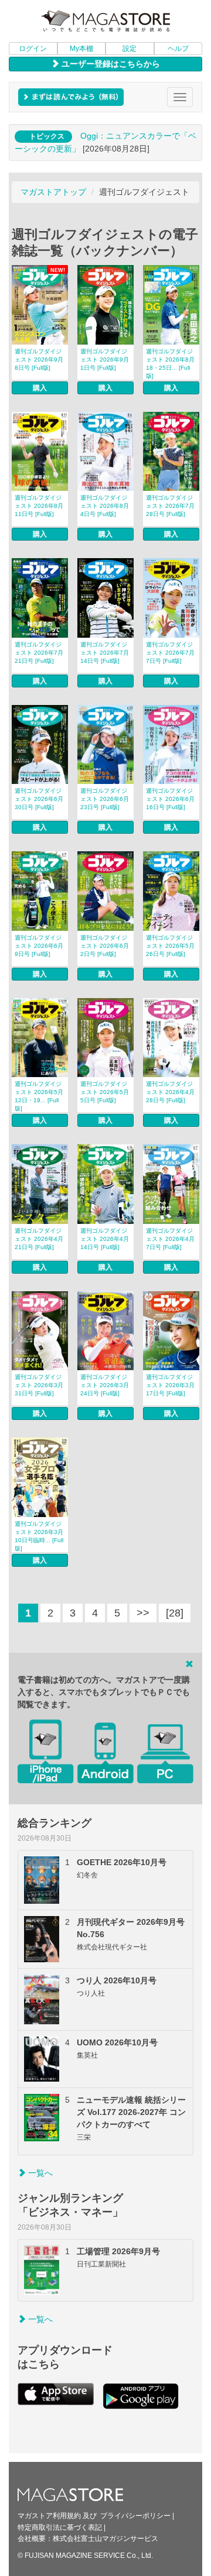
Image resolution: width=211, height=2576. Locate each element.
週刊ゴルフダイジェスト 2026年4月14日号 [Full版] (105, 1239)
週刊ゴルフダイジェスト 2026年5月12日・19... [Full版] (39, 1096)
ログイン (33, 49)
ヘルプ (178, 49)
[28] (175, 1613)
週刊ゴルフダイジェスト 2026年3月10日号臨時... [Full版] (39, 1536)
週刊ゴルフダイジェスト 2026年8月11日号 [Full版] (39, 506)
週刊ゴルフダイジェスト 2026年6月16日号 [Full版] (170, 799)
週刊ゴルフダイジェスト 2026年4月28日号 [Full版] (170, 1092)
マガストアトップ (53, 192)
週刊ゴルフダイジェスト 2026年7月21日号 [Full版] (39, 653)
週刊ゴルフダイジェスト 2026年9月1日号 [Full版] (105, 360)
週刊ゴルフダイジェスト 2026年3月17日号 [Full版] (170, 1385)
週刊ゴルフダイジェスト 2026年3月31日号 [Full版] (39, 1385)
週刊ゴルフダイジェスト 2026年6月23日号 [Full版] (105, 799)
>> (143, 1613)
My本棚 (81, 49)
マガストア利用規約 (49, 2516)
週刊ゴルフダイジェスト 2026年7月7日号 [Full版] (170, 653)
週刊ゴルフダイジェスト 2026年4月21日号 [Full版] (39, 1239)
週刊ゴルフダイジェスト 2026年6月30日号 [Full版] (39, 799)
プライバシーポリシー (135, 2516)
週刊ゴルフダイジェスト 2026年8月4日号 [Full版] (105, 506)
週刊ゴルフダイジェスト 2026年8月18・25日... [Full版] (170, 364)
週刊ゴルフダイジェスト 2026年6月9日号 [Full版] (39, 946)
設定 (130, 49)
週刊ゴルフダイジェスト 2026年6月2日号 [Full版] (105, 946)
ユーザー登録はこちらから (110, 64)
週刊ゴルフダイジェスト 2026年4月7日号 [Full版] (170, 1239)
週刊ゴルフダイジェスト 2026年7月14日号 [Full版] (105, 653)
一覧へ (39, 2173)
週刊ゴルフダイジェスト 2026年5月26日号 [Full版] (170, 946)
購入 (40, 388)
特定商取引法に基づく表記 (60, 2527)
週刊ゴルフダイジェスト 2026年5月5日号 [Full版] (105, 1092)
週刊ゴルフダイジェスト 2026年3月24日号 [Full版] (105, 1385)
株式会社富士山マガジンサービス (105, 2539)
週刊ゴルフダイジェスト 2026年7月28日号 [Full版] (170, 506)
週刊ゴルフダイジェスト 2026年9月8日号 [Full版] (39, 360)
